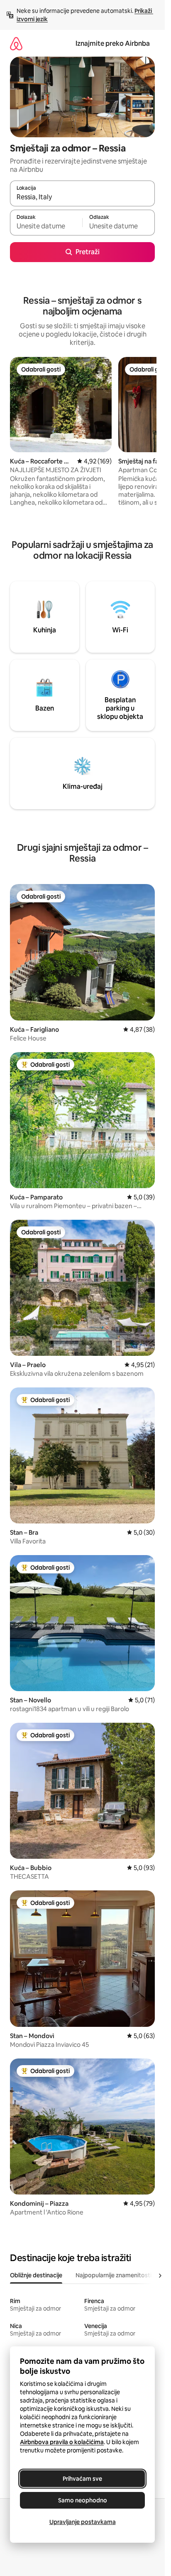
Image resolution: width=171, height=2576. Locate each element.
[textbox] (46, 226)
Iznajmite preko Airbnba (113, 43)
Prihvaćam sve (82, 2479)
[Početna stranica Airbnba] (16, 43)
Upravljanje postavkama (83, 2522)
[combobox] (82, 197)
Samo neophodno (83, 2500)
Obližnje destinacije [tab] (36, 2275)
